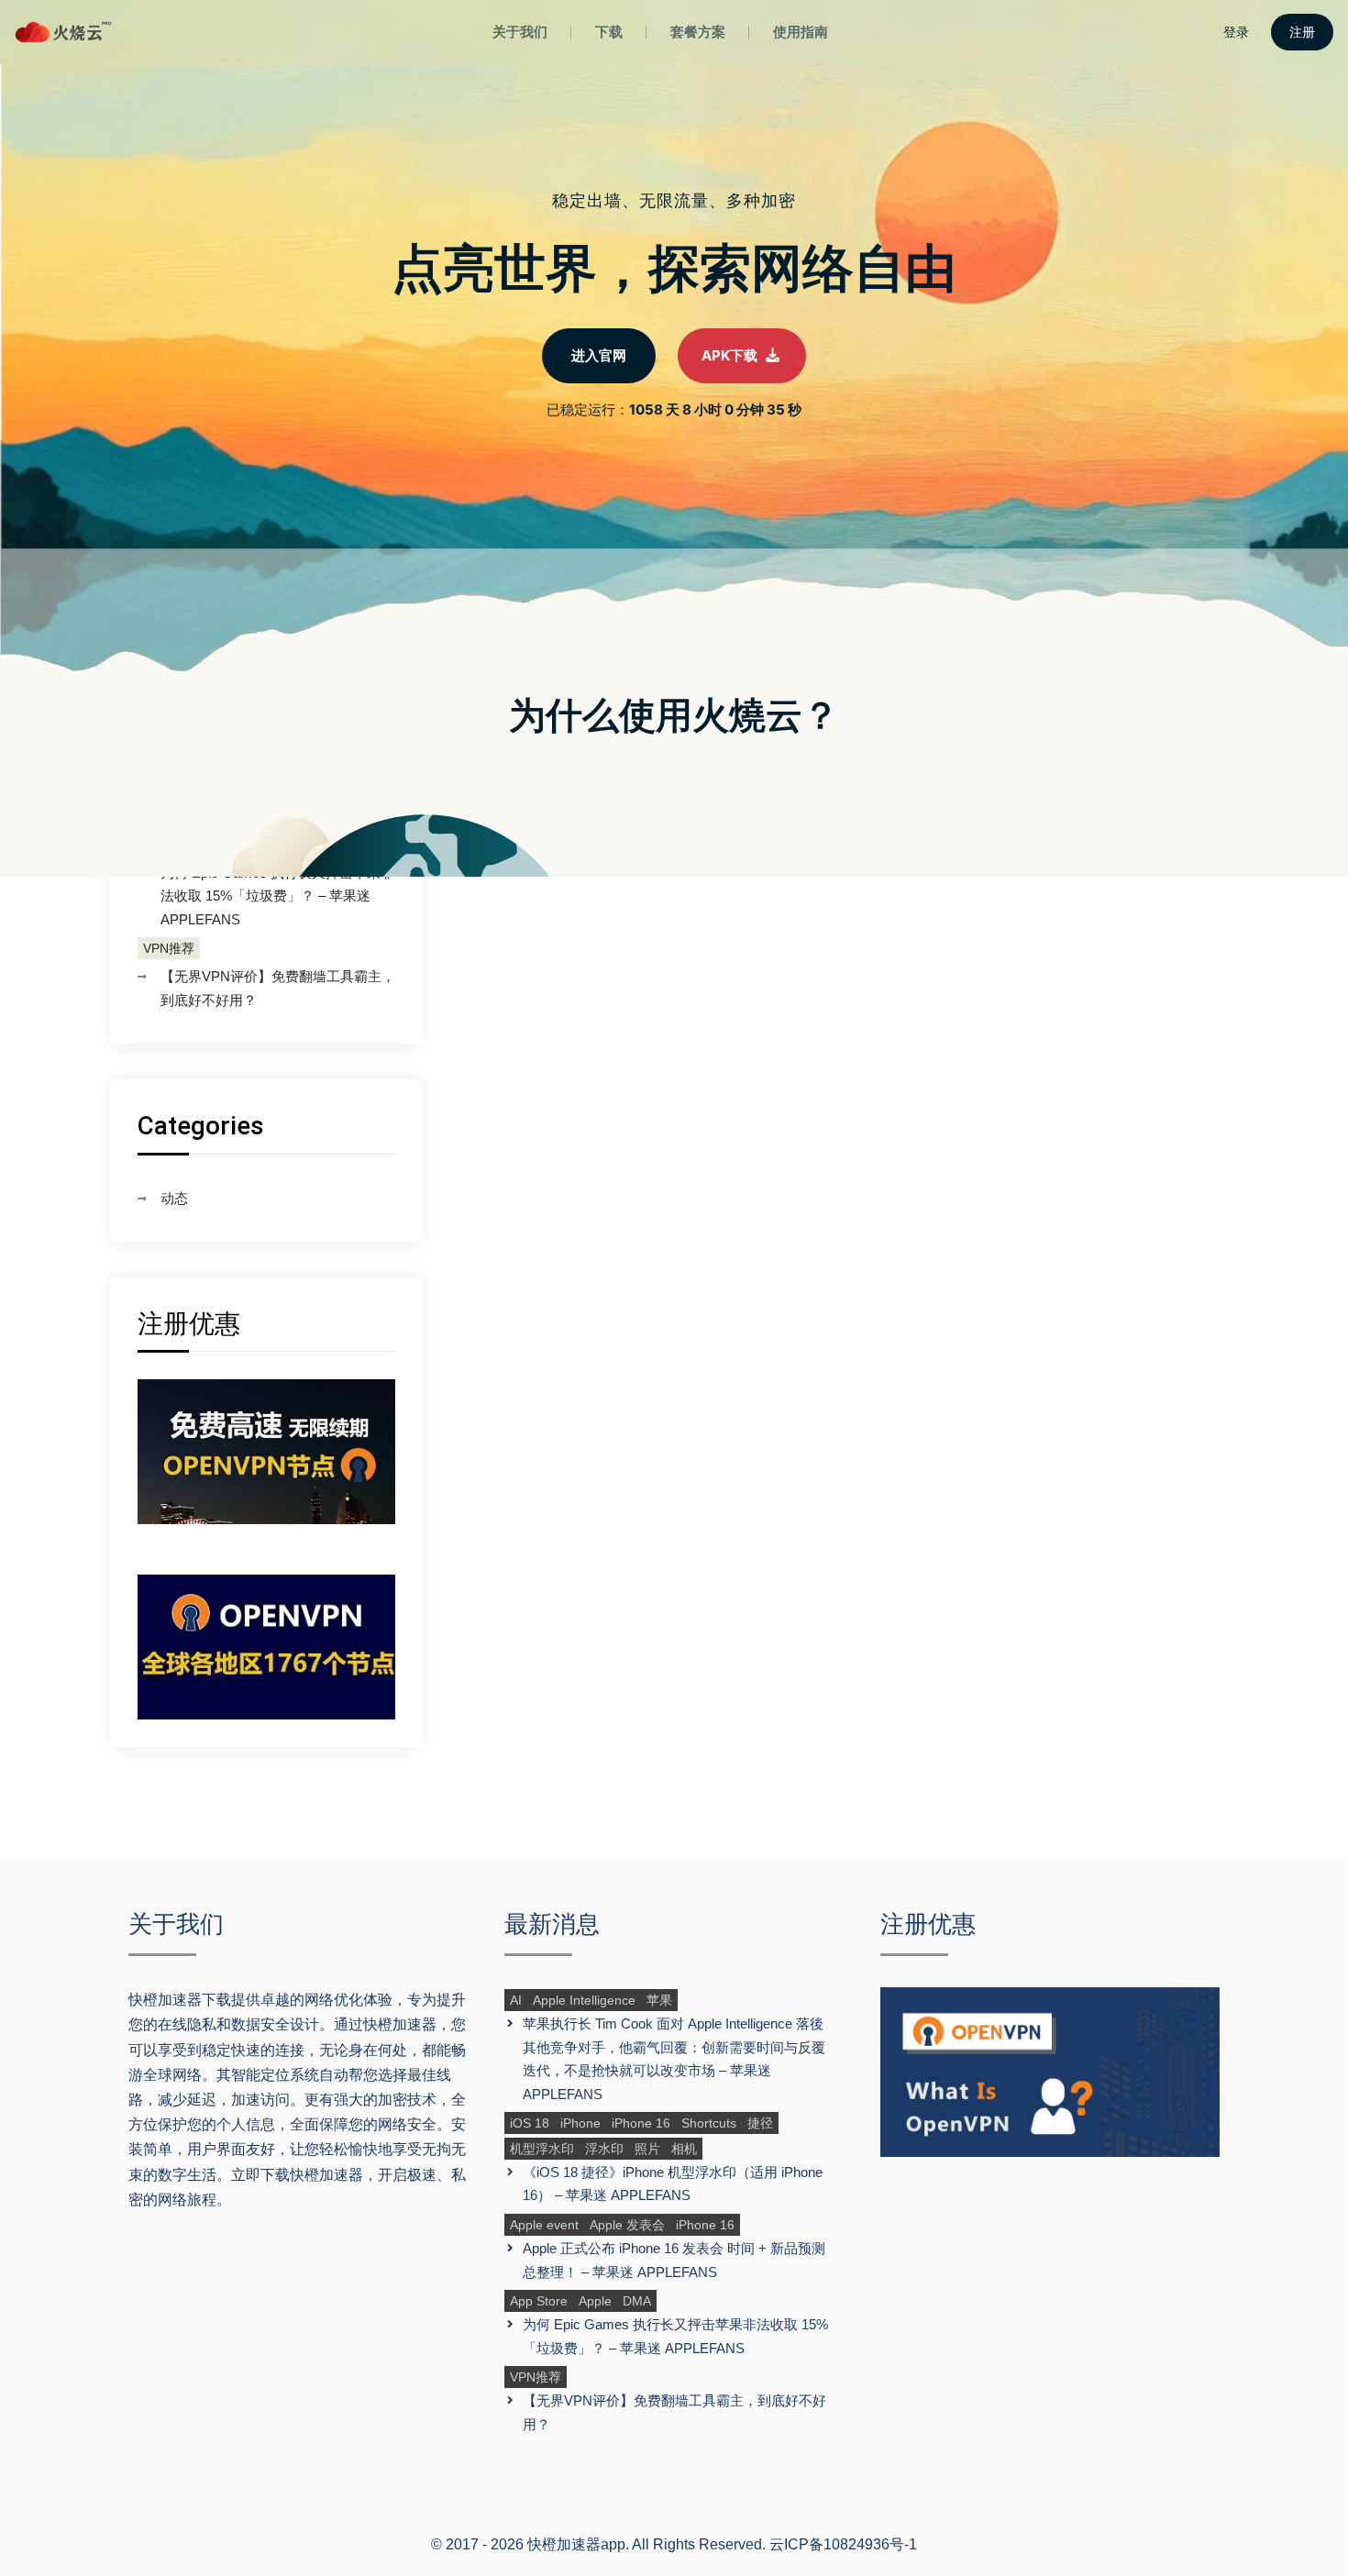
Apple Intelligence (584, 2000)
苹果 (659, 2000)
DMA (637, 2301)
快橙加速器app (576, 2544)
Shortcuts (709, 2123)
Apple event (544, 2225)
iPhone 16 (641, 2123)
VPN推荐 (169, 948)
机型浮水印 (542, 2149)
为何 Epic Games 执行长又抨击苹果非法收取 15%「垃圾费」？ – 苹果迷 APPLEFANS (277, 896)
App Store (539, 2301)
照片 (647, 2149)
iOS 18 (530, 2123)
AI (516, 2000)
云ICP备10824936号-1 (843, 2544)
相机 (684, 2149)
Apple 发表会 (627, 2225)
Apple (595, 2301)
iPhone (580, 2123)
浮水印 (604, 2149)
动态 (174, 1198)
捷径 (760, 2123)
